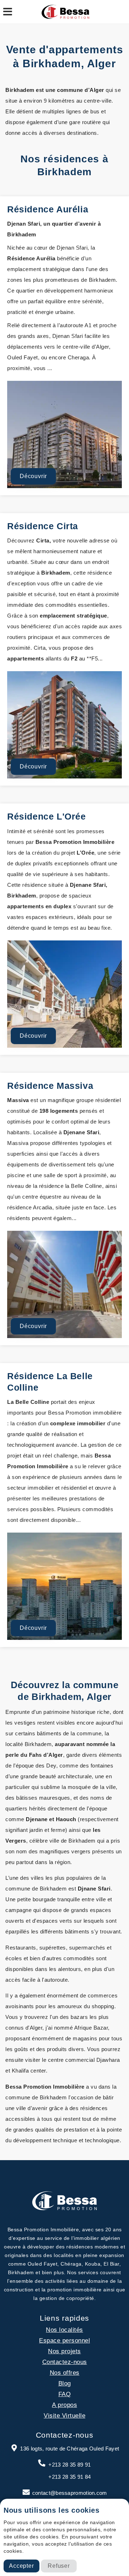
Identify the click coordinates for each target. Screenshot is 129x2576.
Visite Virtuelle (64, 2416)
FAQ (65, 2394)
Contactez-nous (65, 2362)
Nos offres (65, 2373)
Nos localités (64, 2330)
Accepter (21, 2566)
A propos (64, 2405)
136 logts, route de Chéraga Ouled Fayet (70, 2449)
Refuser (59, 2566)
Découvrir (33, 476)
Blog (65, 2383)
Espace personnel (64, 2341)
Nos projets (64, 2351)
